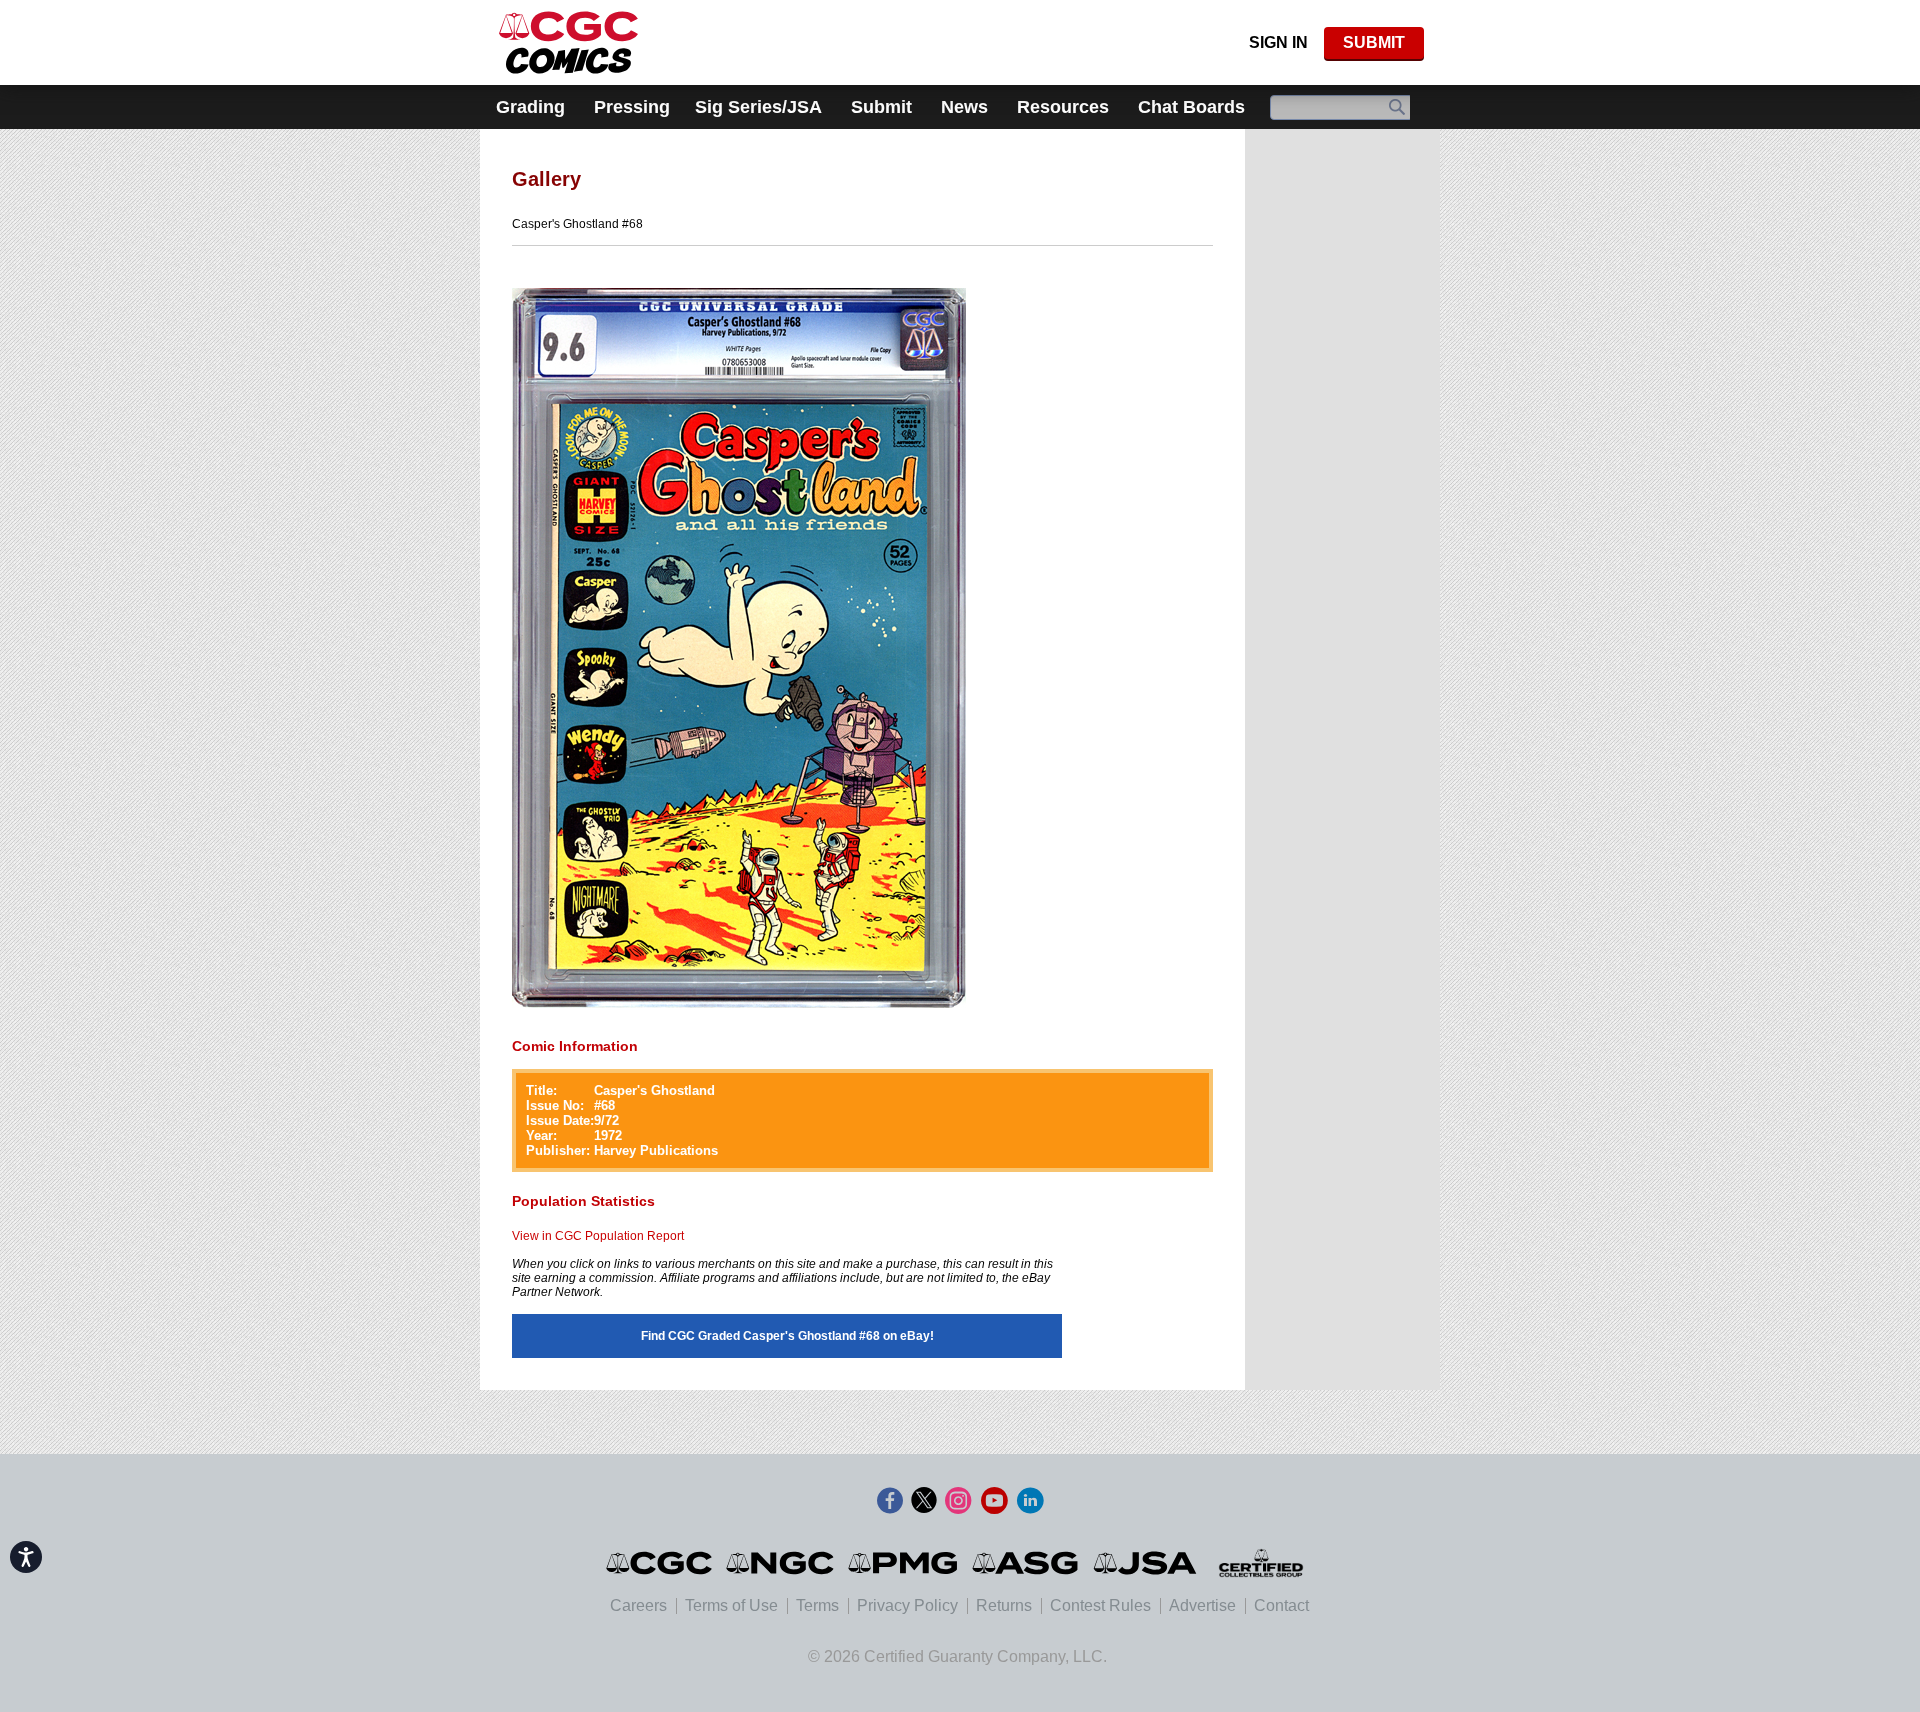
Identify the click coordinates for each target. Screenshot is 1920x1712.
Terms (817, 1605)
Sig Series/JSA (758, 107)
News (964, 107)
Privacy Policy (907, 1605)
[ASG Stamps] (1026, 1563)
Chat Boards (1191, 107)
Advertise (1202, 1605)
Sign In (1278, 42)
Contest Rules (1100, 1605)
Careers (638, 1605)
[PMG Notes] (904, 1563)
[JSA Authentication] (1145, 1563)
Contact (1281, 1605)
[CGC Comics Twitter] (924, 1501)
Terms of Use (731, 1605)
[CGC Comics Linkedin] (1030, 1501)
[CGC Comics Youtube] (994, 1501)
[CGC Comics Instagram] (958, 1501)
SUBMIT (1374, 42)
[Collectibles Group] (1260, 1563)
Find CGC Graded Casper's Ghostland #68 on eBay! (787, 1336)
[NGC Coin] (568, 42)
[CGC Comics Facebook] (890, 1501)
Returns (1004, 1605)
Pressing (632, 107)
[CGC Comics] (660, 1563)
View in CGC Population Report (598, 1236)
